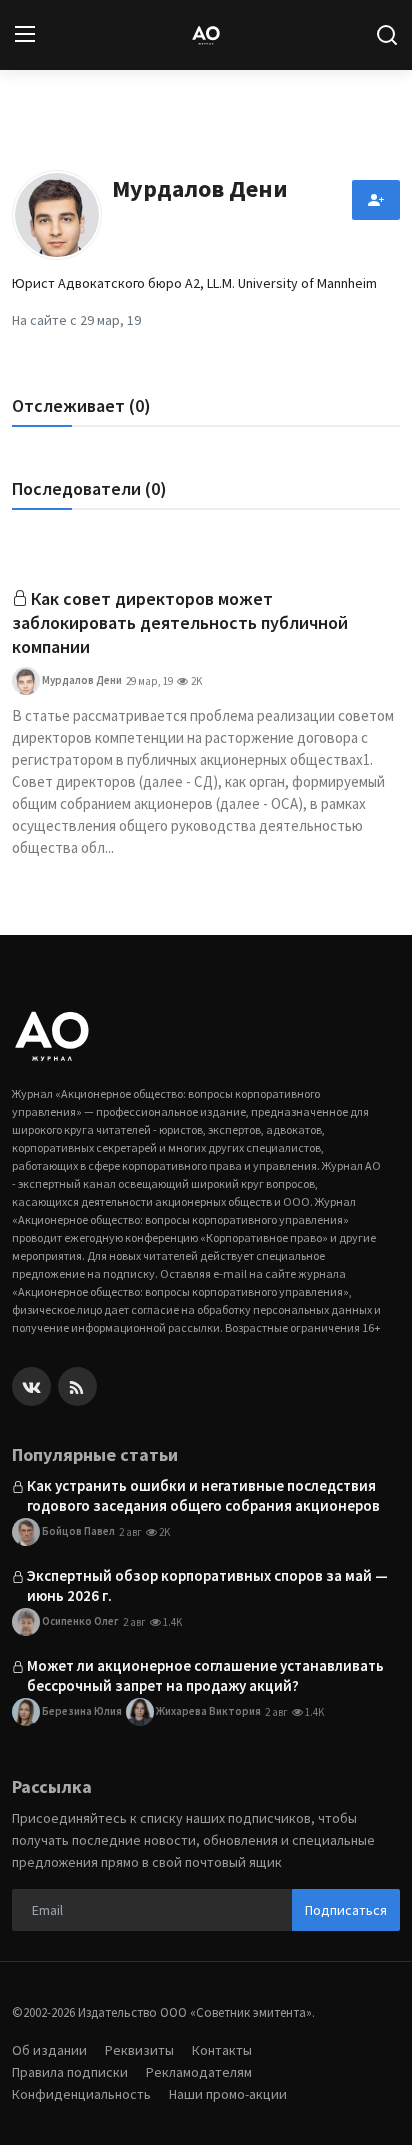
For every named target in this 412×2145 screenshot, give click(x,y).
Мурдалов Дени (81, 680)
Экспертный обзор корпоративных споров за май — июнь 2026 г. (207, 1585)
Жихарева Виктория (207, 1710)
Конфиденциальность (81, 2094)
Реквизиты (139, 2050)
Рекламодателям (199, 2072)
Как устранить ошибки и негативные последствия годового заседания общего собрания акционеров (203, 1495)
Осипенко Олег (79, 1620)
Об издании (49, 2050)
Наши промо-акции (228, 2094)
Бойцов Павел (77, 1530)
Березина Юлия (81, 1710)
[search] (387, 35)
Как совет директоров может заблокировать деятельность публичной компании (180, 622)
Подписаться (346, 1910)
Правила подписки (70, 2072)
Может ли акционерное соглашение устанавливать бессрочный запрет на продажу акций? (205, 1675)
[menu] (25, 35)
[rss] (77, 1386)
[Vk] (31, 1386)
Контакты (222, 2050)
